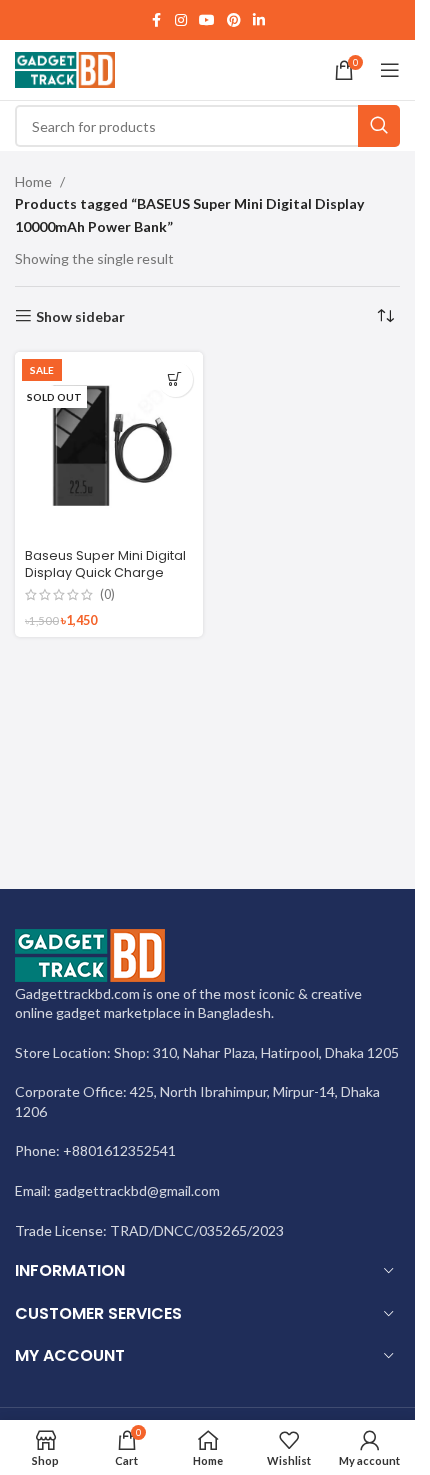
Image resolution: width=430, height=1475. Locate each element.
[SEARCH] (379, 126)
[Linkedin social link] (259, 20)
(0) (107, 595)
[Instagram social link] (181, 20)
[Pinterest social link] (234, 20)
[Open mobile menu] (390, 70)
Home (33, 181)
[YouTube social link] (207, 20)
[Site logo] (65, 68)
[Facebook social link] (157, 20)
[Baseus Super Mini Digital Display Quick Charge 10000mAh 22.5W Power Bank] (109, 446)
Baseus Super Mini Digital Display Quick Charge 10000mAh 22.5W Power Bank (105, 582)
